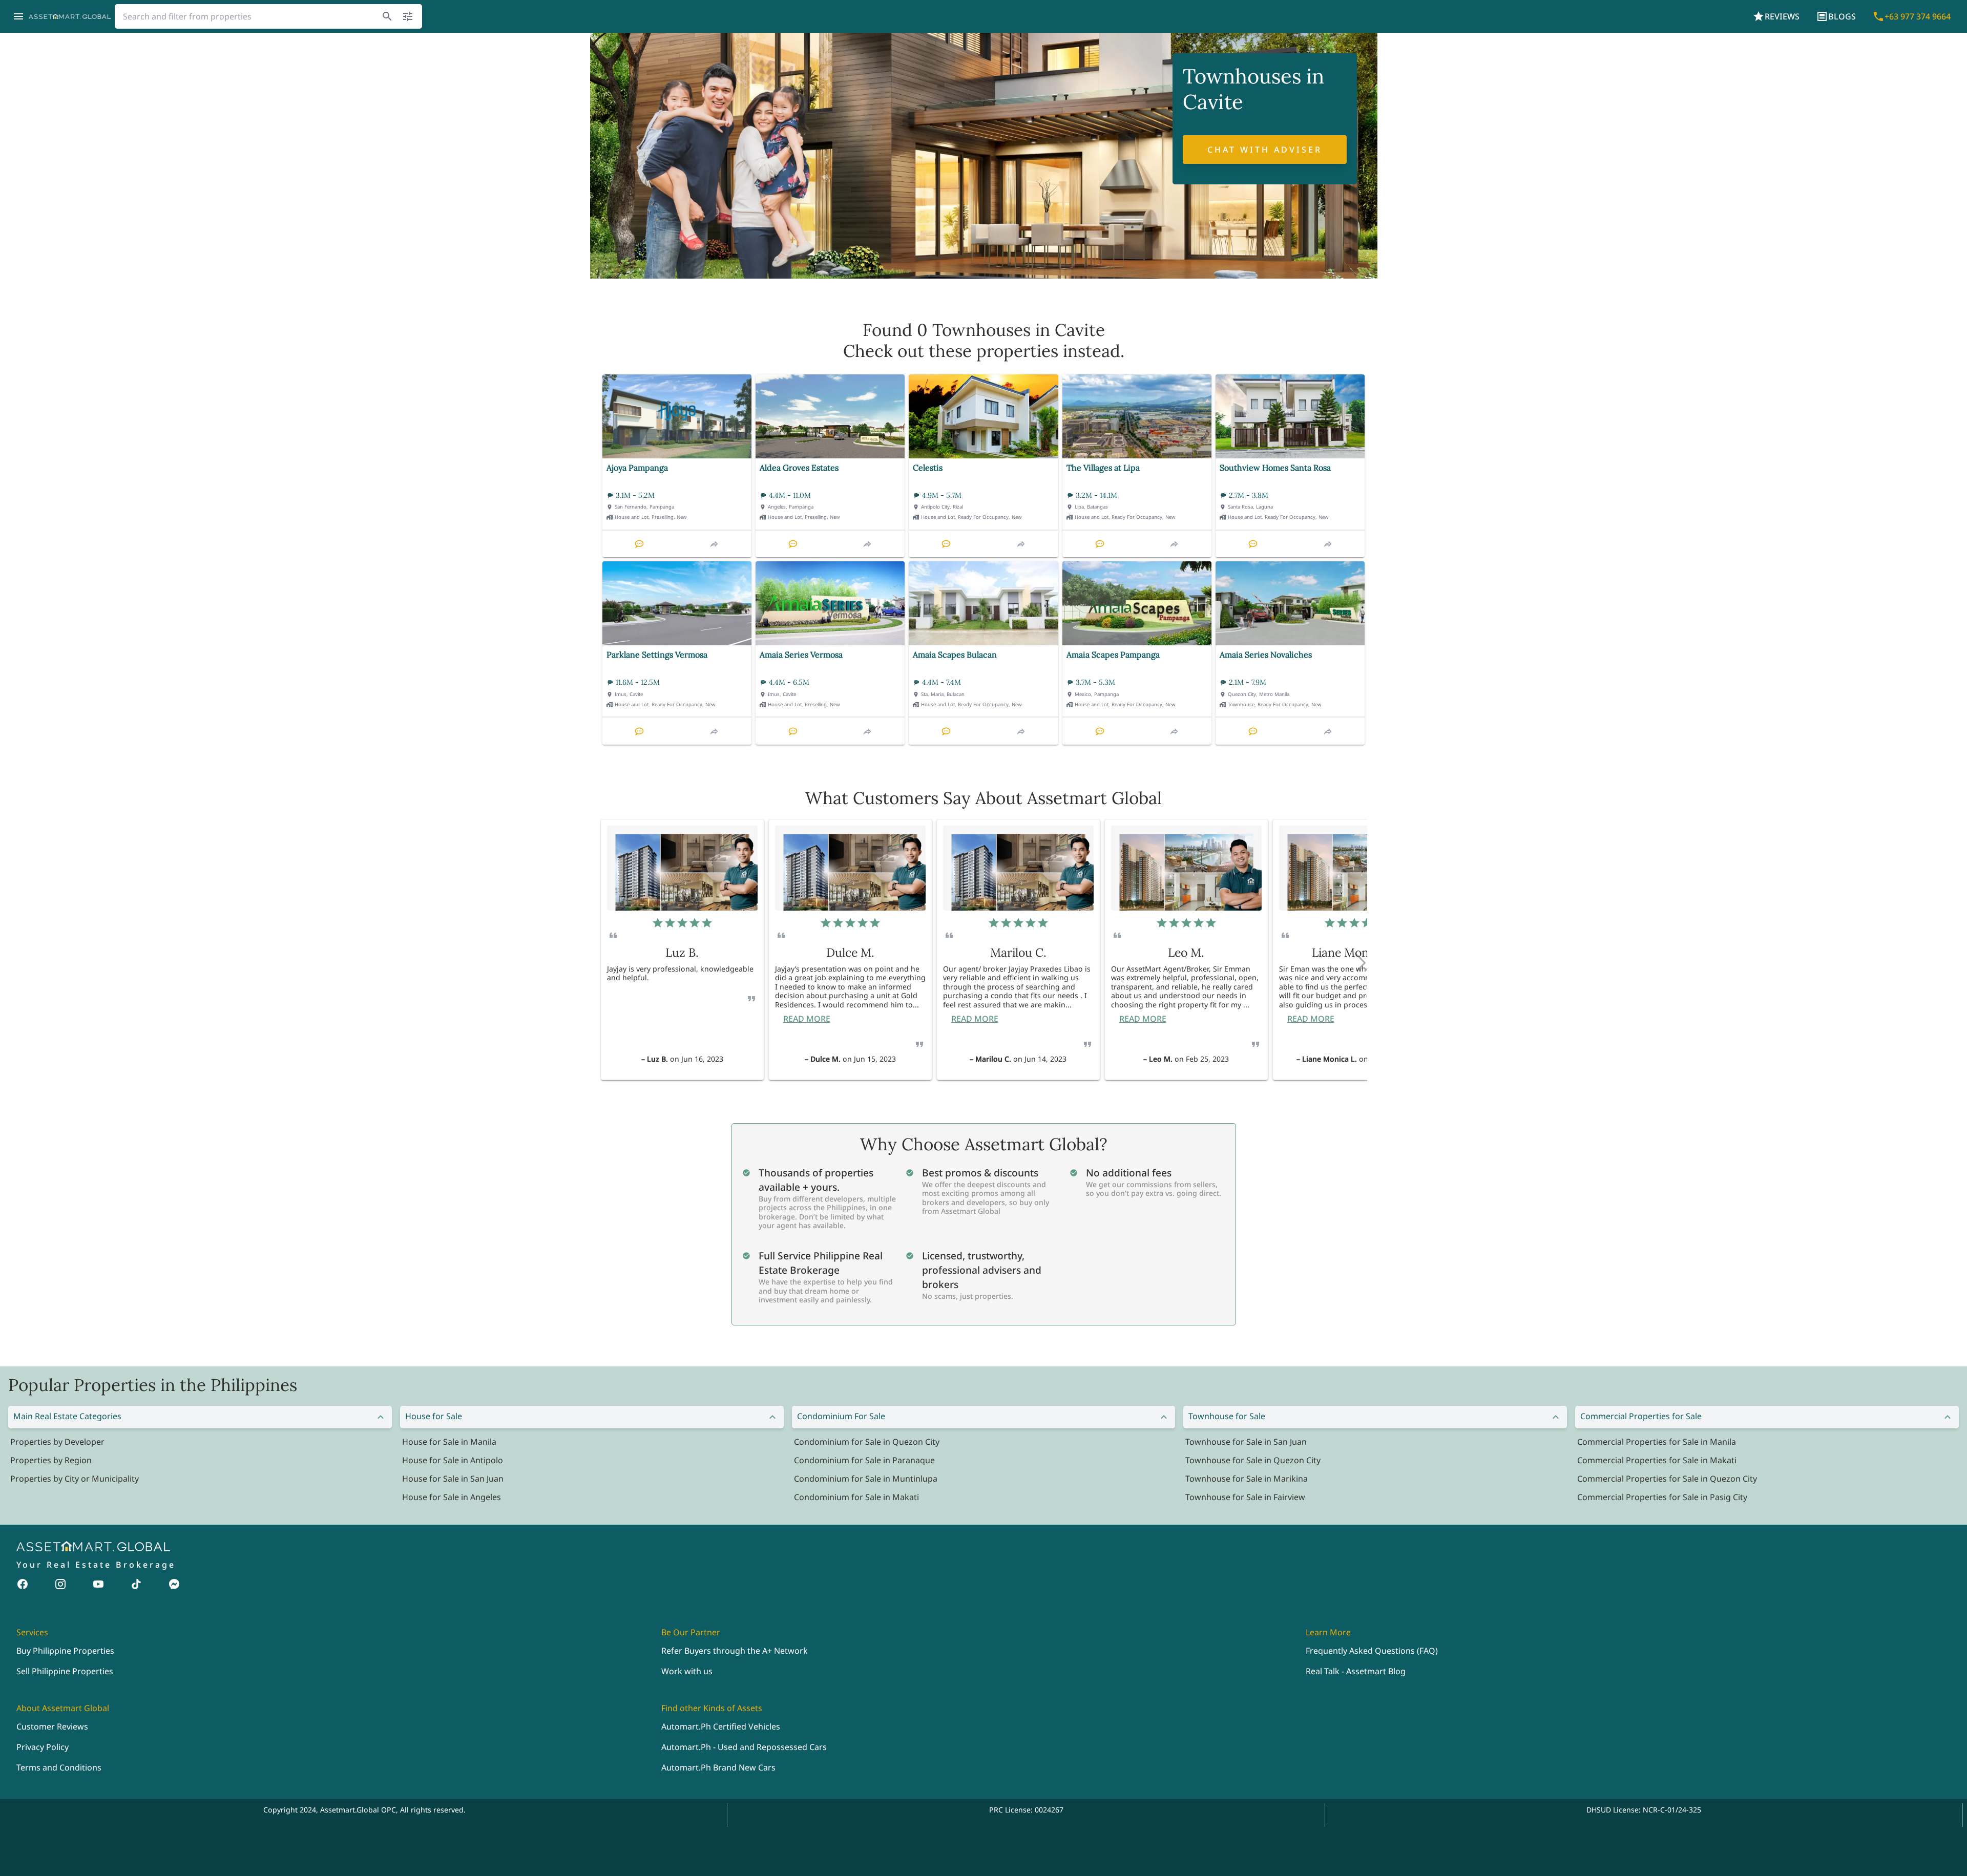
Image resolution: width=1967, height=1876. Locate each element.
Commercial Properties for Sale (1641, 1416)
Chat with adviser (1265, 150)
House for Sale (434, 1416)
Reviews (1782, 16)
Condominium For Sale (841, 1416)
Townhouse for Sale (1227, 1416)
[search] (387, 16)
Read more (807, 1019)
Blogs (1842, 16)
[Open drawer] (18, 16)
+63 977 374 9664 (1918, 16)
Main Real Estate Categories (67, 1416)
